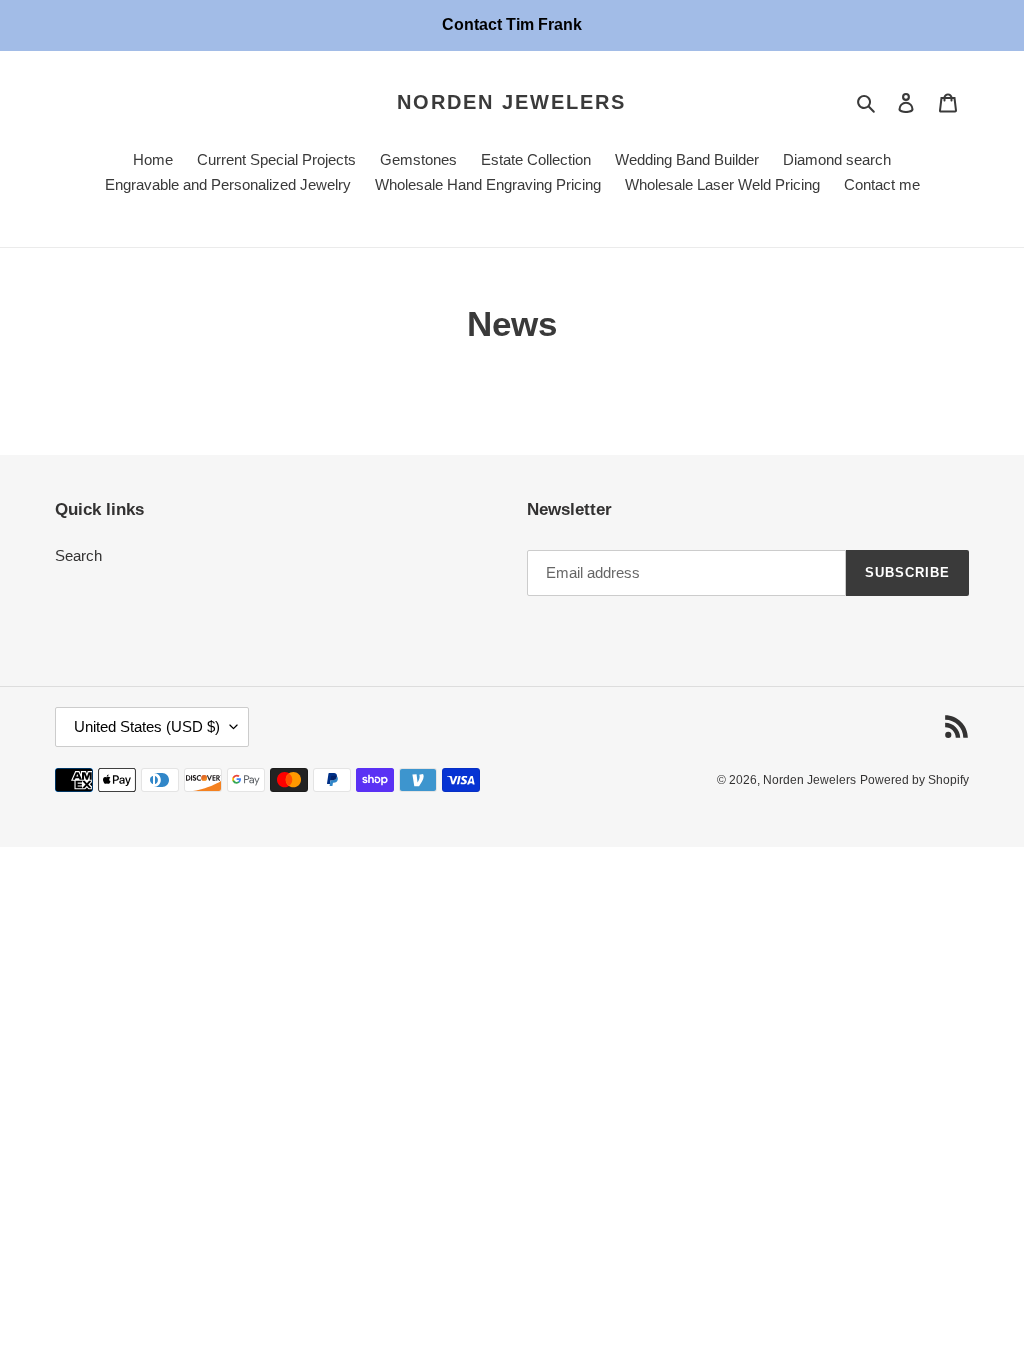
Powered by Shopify (914, 780)
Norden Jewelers (511, 102)
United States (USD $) (147, 726)
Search (78, 555)
